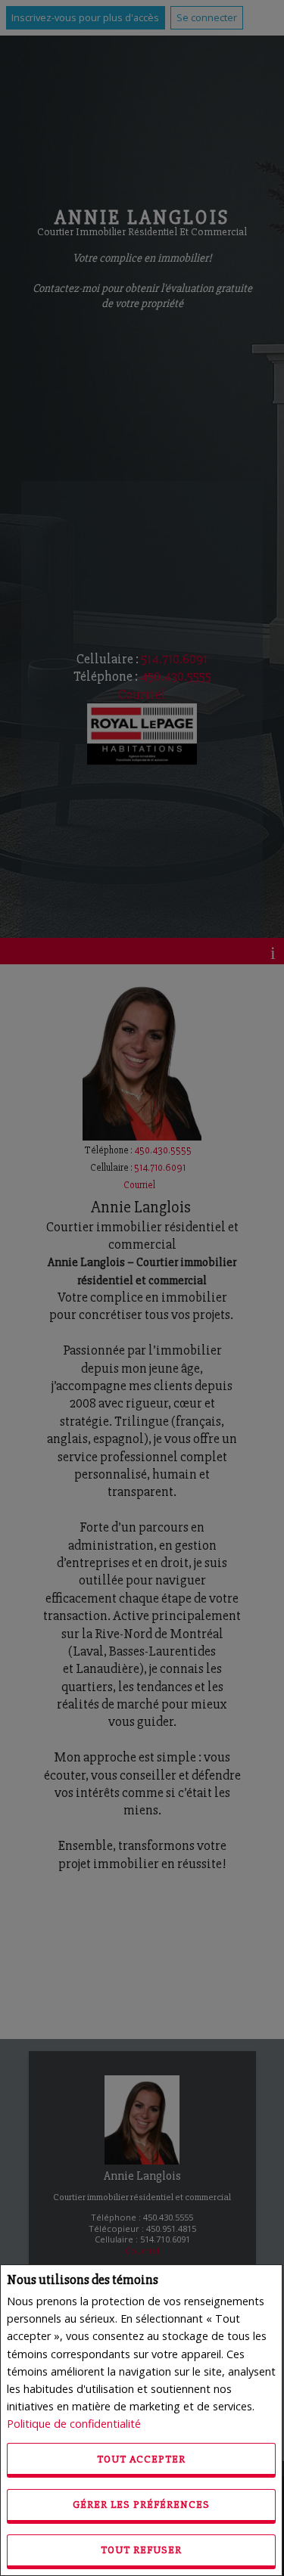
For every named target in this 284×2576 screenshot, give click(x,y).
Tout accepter (141, 2459)
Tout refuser (141, 2550)
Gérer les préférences (141, 2505)
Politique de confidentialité (74, 2424)
